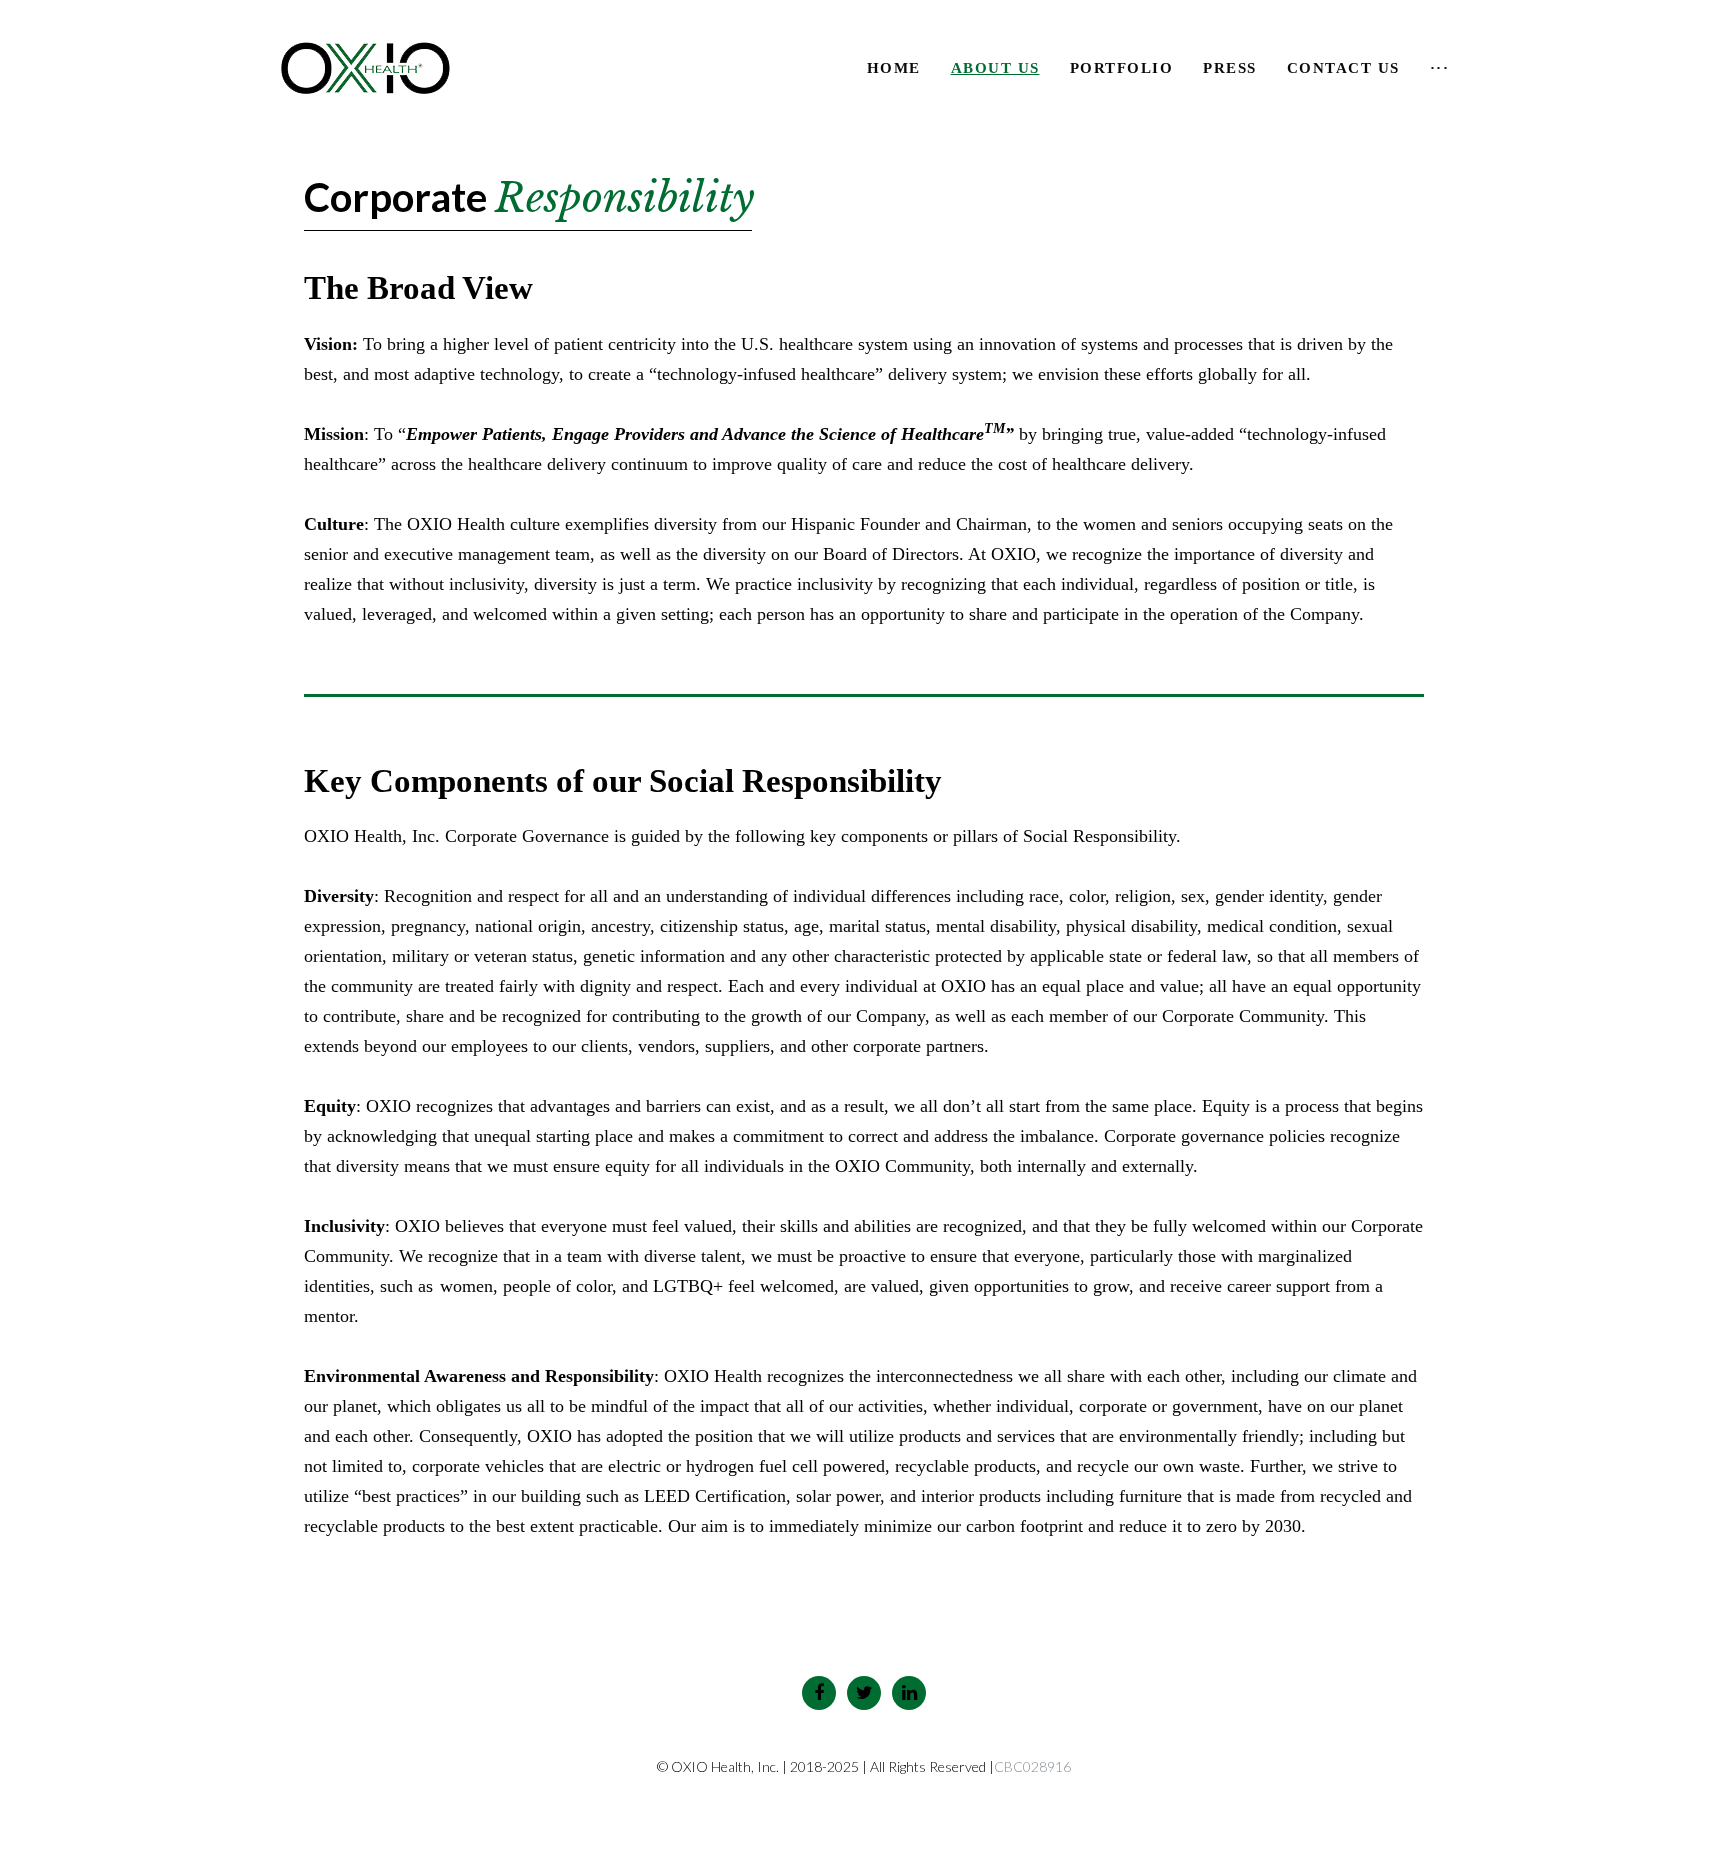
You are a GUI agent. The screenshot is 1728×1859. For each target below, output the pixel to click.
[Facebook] (819, 1693)
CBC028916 (1032, 1766)
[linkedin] (909, 1693)
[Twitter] (864, 1693)
